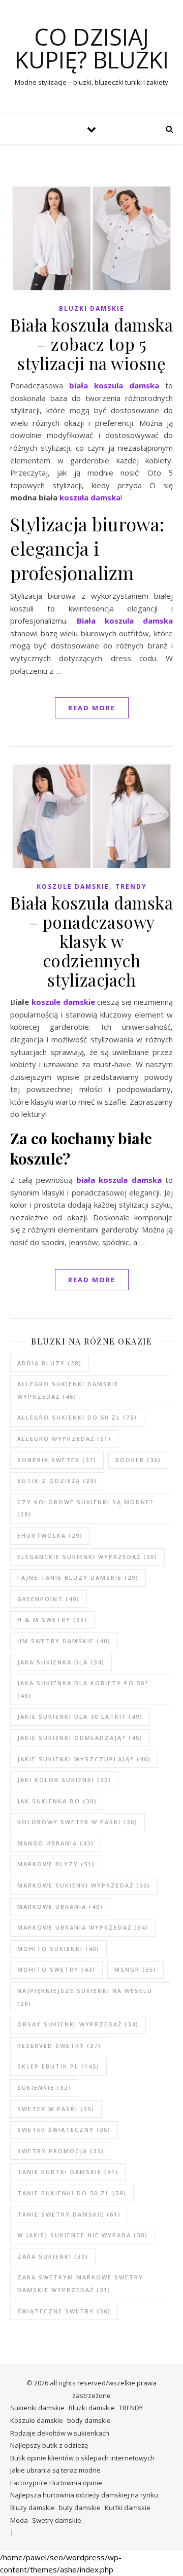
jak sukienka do (57, 1801)
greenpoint (49, 1599)
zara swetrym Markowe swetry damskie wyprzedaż (80, 2283)
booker (138, 1460)
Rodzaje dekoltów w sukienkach (60, 2433)
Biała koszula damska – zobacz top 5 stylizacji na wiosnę (91, 344)
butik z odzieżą (57, 1481)
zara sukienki (53, 2256)
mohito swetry (56, 1969)
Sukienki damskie (37, 2408)
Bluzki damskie (92, 309)
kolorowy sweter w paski (78, 1822)
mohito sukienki (58, 1949)
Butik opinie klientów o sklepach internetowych (82, 2458)
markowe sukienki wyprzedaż (84, 1885)
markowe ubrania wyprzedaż (83, 1927)
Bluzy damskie (33, 2508)
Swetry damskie (57, 2520)
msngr (135, 1969)
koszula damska (90, 497)
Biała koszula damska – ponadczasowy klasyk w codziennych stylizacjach (91, 941)
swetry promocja (61, 2151)
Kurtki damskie (128, 2508)
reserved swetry (59, 2045)
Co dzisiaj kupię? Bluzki (92, 48)
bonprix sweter (57, 1460)
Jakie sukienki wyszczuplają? (84, 1759)
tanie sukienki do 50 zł (72, 2193)
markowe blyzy (56, 1864)
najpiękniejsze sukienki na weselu (85, 1997)
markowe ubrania (60, 1907)
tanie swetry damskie (69, 2214)
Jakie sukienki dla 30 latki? (80, 1716)
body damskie (89, 2420)
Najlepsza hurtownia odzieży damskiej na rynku (84, 2495)
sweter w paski (56, 2109)
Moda (19, 2520)
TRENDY (131, 886)
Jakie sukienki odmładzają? (80, 1738)
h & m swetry (52, 1620)
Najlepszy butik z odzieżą (49, 2445)
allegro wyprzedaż (64, 1439)
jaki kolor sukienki (64, 1780)
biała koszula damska (114, 385)
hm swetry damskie (64, 1641)
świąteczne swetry (64, 2311)
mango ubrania (56, 1843)
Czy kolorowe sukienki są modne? (86, 1508)
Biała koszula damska (125, 621)
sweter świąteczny (64, 2130)
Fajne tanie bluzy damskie (78, 1577)
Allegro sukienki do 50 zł (77, 1417)
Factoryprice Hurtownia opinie (56, 2483)
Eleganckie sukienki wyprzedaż (87, 1557)
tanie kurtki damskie (68, 2172)
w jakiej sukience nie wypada (83, 2235)
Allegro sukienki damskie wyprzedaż (68, 1390)
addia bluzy (50, 1363)
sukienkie (44, 2088)
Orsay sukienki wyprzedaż (78, 2024)
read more (92, 708)
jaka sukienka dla (61, 1662)
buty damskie (80, 2508)
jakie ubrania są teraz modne (55, 2470)
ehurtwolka (50, 1535)
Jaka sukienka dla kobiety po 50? (83, 1689)
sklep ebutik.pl (58, 2066)
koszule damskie (63, 1002)
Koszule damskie (73, 886)
